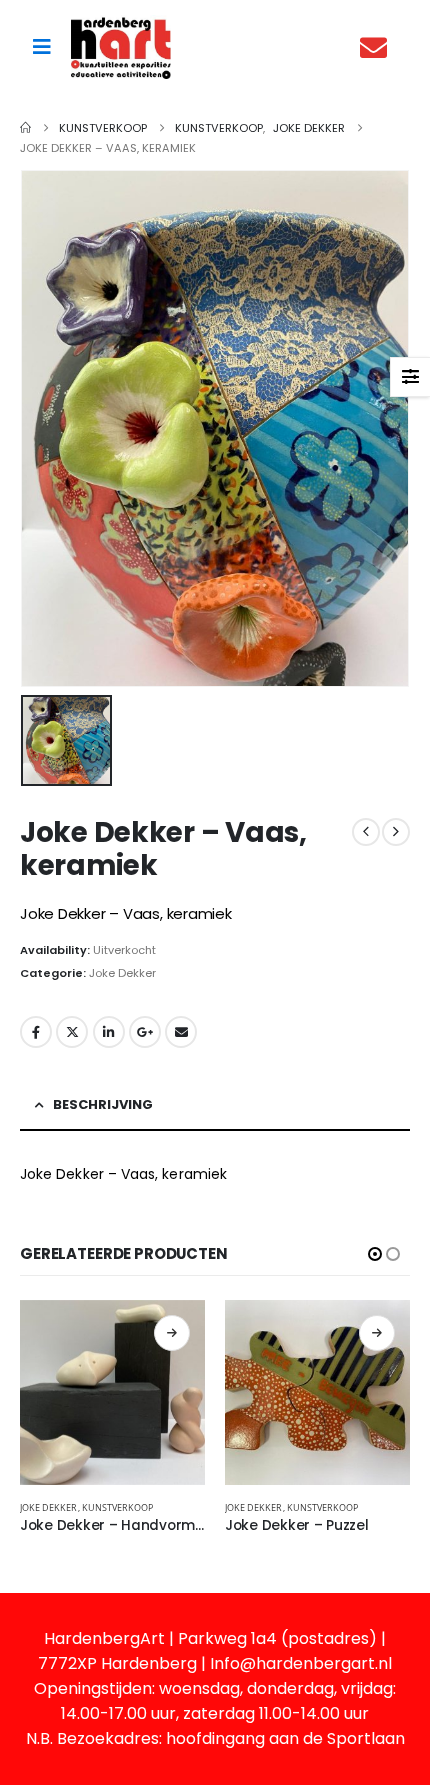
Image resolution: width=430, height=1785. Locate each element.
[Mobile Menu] (42, 47)
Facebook (36, 1032)
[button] (375, 1254)
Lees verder (172, 1333)
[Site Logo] (121, 47)
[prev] (366, 832)
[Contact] (378, 47)
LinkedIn (109, 1032)
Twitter (72, 1032)
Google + (145, 1032)
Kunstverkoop (118, 1507)
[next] (396, 832)
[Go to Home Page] (25, 128)
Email (181, 1032)
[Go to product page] (112, 1392)
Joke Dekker (122, 973)
